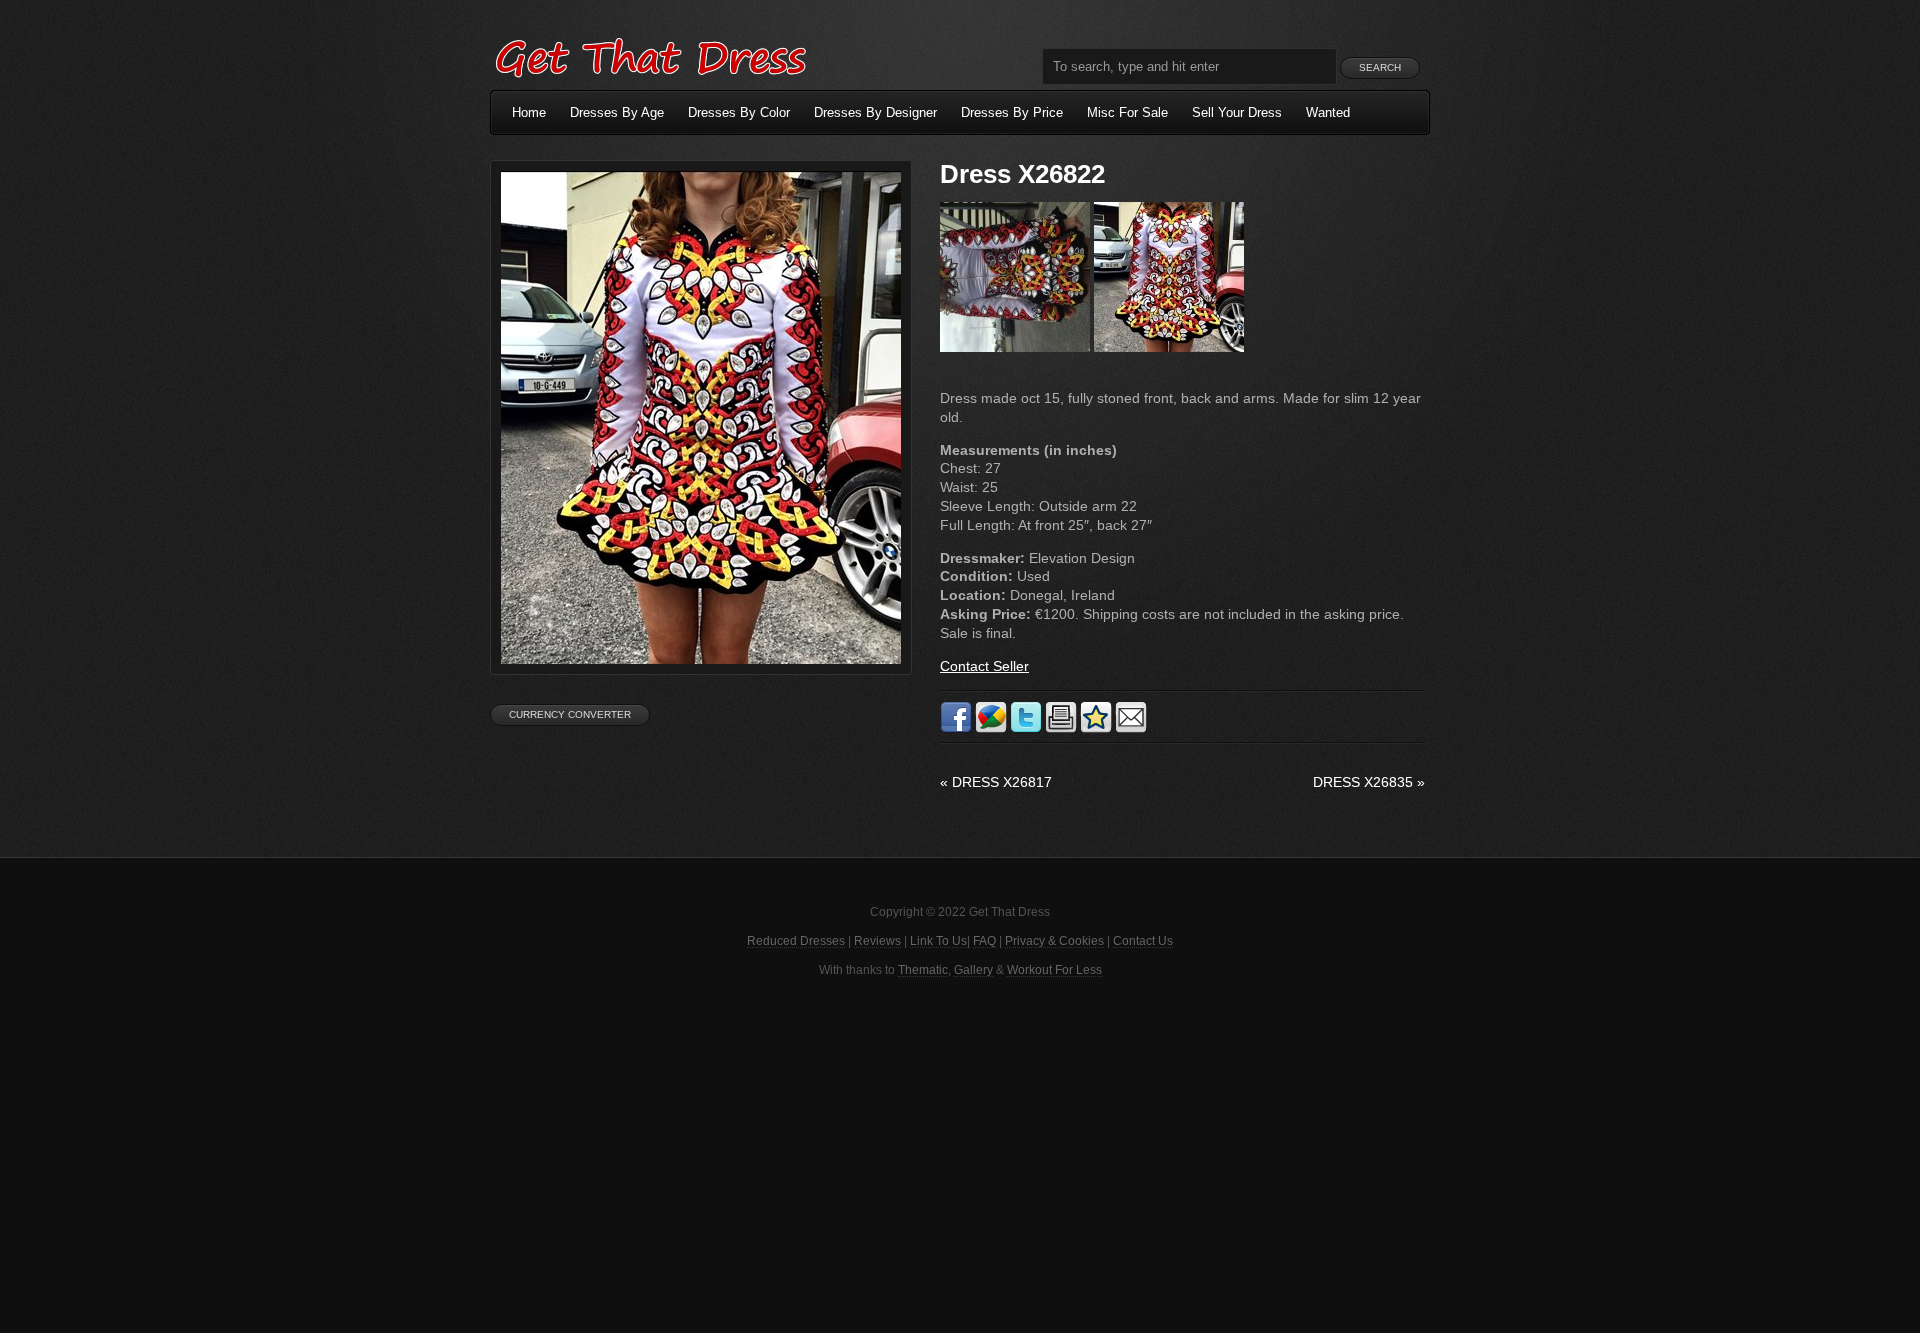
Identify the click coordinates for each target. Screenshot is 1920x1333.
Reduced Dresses (796, 941)
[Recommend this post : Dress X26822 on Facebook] (956, 729)
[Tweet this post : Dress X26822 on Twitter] (1026, 729)
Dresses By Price (1012, 112)
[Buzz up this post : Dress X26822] (991, 729)
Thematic (923, 970)
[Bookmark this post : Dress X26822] (1096, 729)
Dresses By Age (617, 112)
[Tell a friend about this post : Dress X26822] (1131, 729)
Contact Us (1143, 941)
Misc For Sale (1127, 112)
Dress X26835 (1369, 782)
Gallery (973, 970)
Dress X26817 (996, 782)
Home (529, 112)
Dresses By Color (739, 112)
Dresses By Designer (875, 112)
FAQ (984, 941)
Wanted (1328, 112)
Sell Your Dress (1237, 112)
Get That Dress (650, 55)
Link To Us (938, 941)
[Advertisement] (960, 1153)
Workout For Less (1054, 970)
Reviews (877, 941)
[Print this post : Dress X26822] (1061, 729)
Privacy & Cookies (1054, 941)
